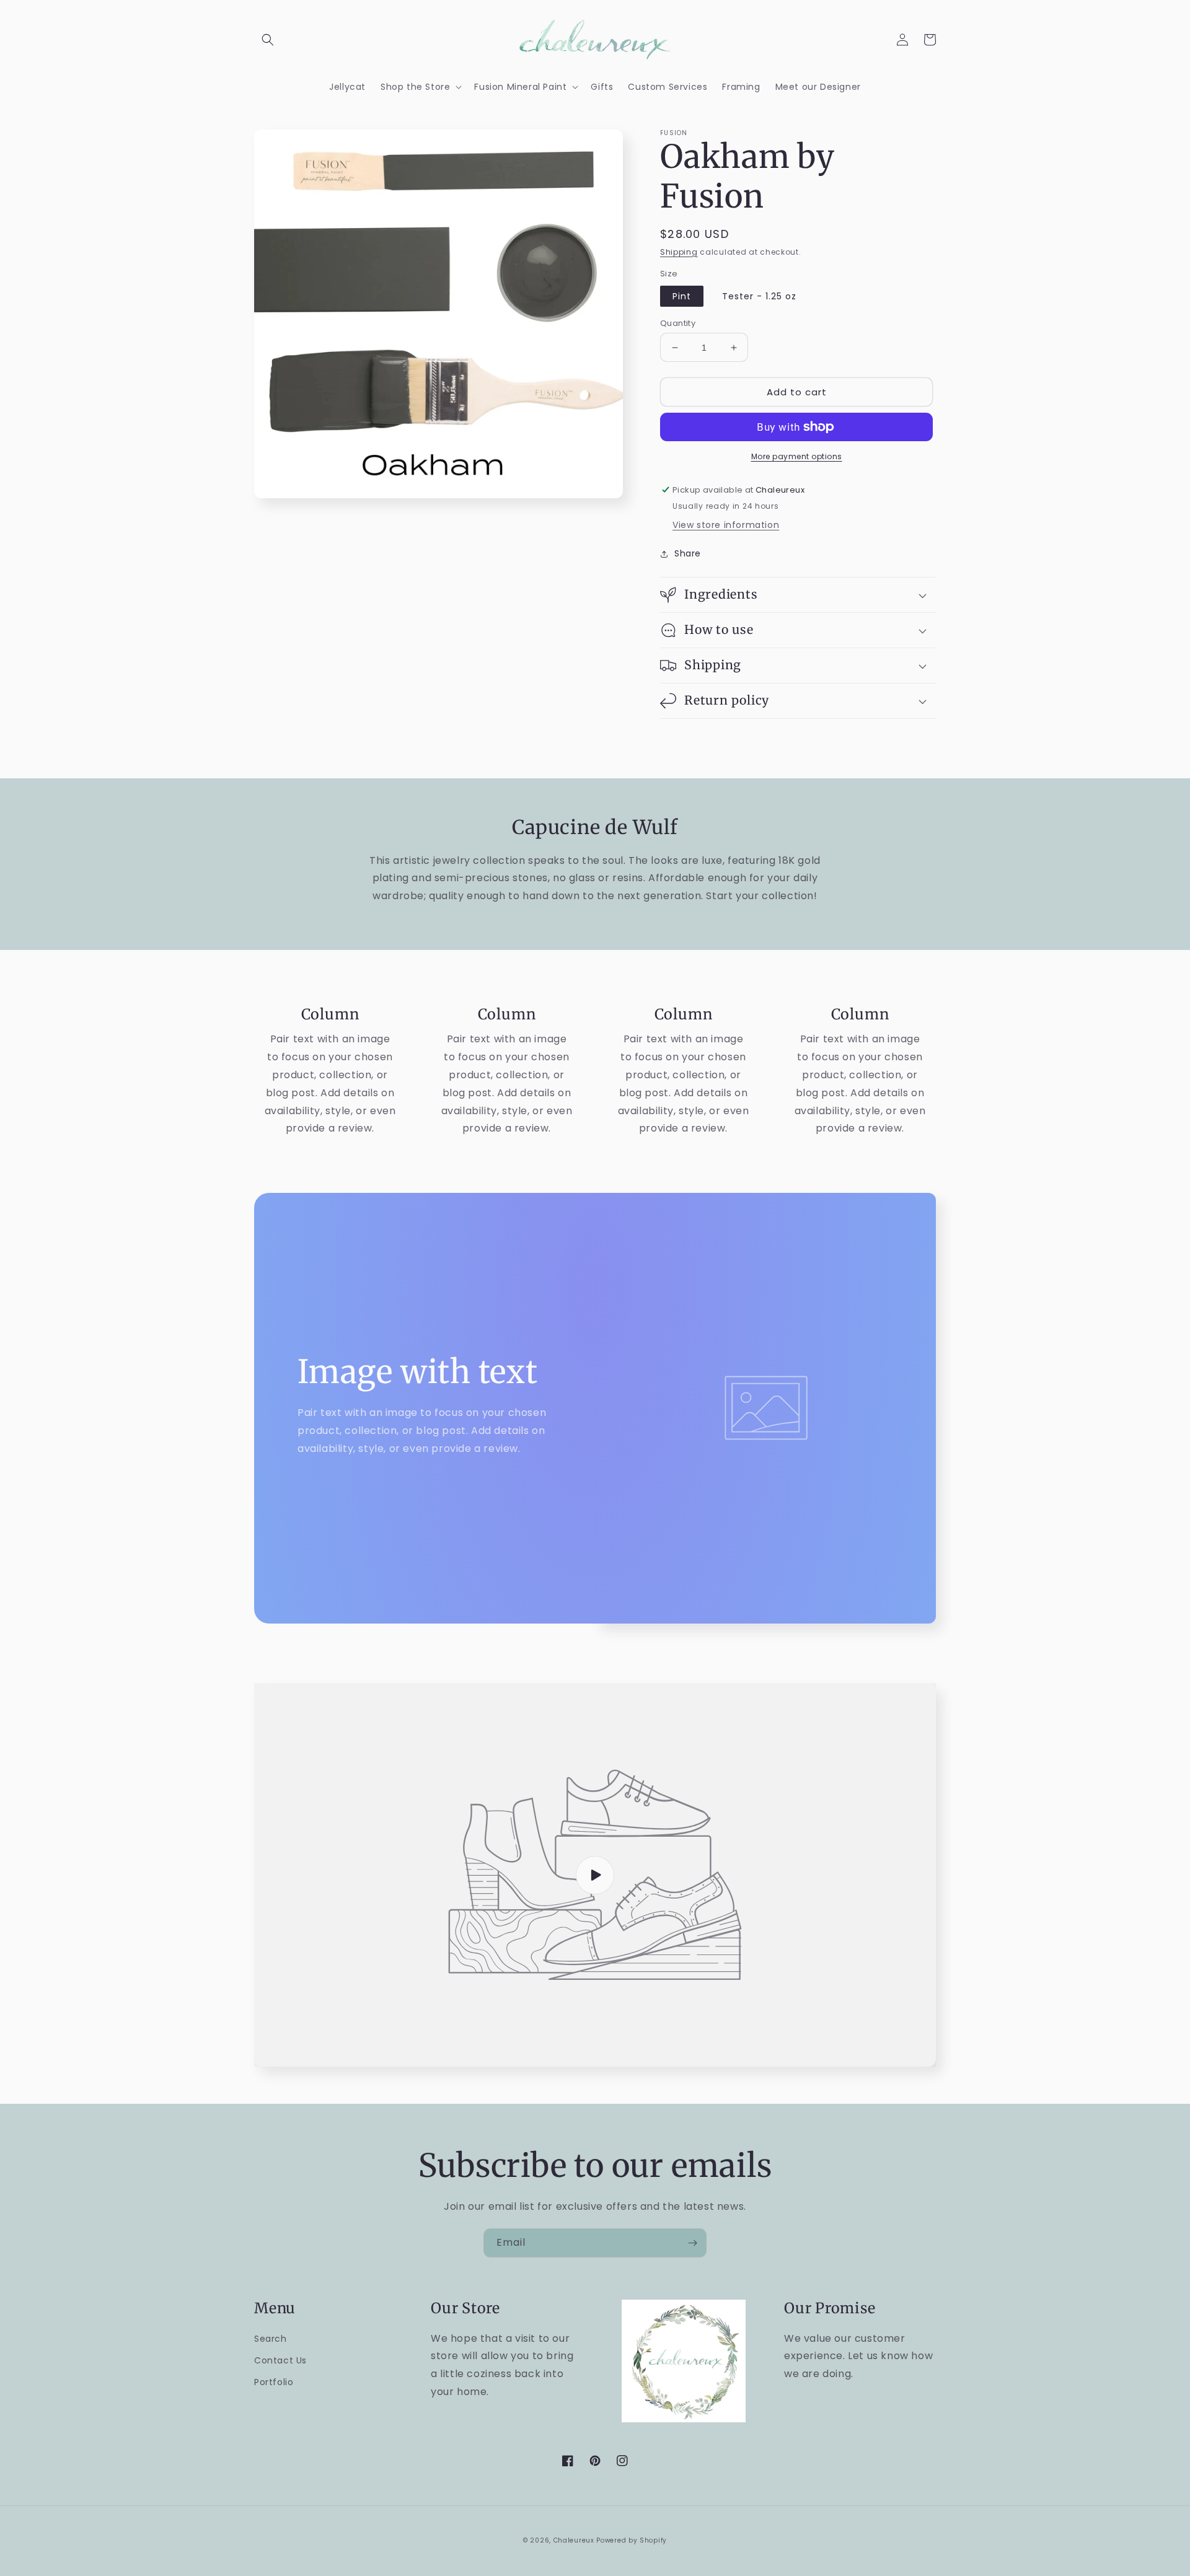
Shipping (679, 252)
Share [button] (688, 553)
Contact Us (280, 2360)
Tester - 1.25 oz (759, 296)
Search (271, 2339)
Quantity (678, 323)
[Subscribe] (692, 2243)
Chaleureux (574, 2540)
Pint (682, 296)
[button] (268, 40)
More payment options (797, 456)
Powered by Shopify (632, 2540)
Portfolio (274, 2382)
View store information (726, 525)
